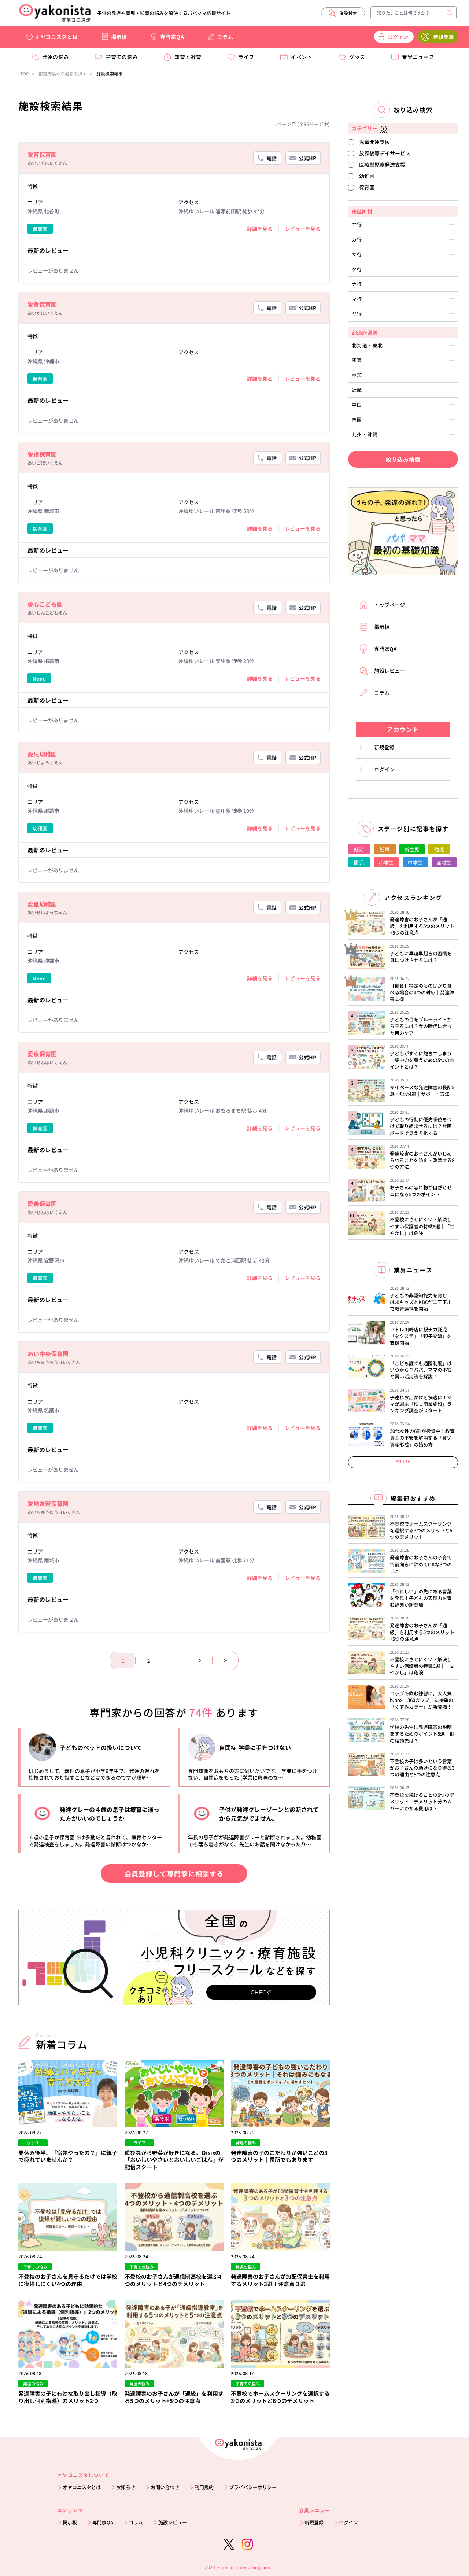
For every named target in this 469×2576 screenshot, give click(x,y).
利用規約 (204, 2487)
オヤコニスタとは (56, 37)
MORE (403, 1462)
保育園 (367, 187)
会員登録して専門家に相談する (174, 1873)
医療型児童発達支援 (382, 165)
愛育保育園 (42, 154)
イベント (302, 57)
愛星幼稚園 (42, 904)
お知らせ (126, 2487)
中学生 (415, 863)
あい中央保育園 (48, 1353)
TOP (25, 73)
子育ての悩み (122, 57)
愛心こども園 (45, 604)
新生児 (412, 849)
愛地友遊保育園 (48, 1503)
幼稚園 (367, 176)
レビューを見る (303, 229)
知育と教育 (188, 57)
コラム (225, 37)
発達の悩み (56, 57)
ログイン (348, 2522)
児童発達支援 (374, 142)
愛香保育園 (42, 304)
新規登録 (314, 2522)
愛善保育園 (42, 1204)
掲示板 (119, 37)
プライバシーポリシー (253, 2487)
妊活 (359, 849)
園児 (359, 863)
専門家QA (172, 37)
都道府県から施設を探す (63, 73)
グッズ (357, 57)
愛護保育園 (42, 454)
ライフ (246, 57)
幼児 (439, 849)
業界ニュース (418, 57)
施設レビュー (173, 2522)
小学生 (386, 863)
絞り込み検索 (403, 459)
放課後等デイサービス (385, 153)
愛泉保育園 (42, 1054)
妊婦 (385, 849)
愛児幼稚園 (42, 754)
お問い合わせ (165, 2487)
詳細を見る (260, 229)
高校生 (444, 863)
